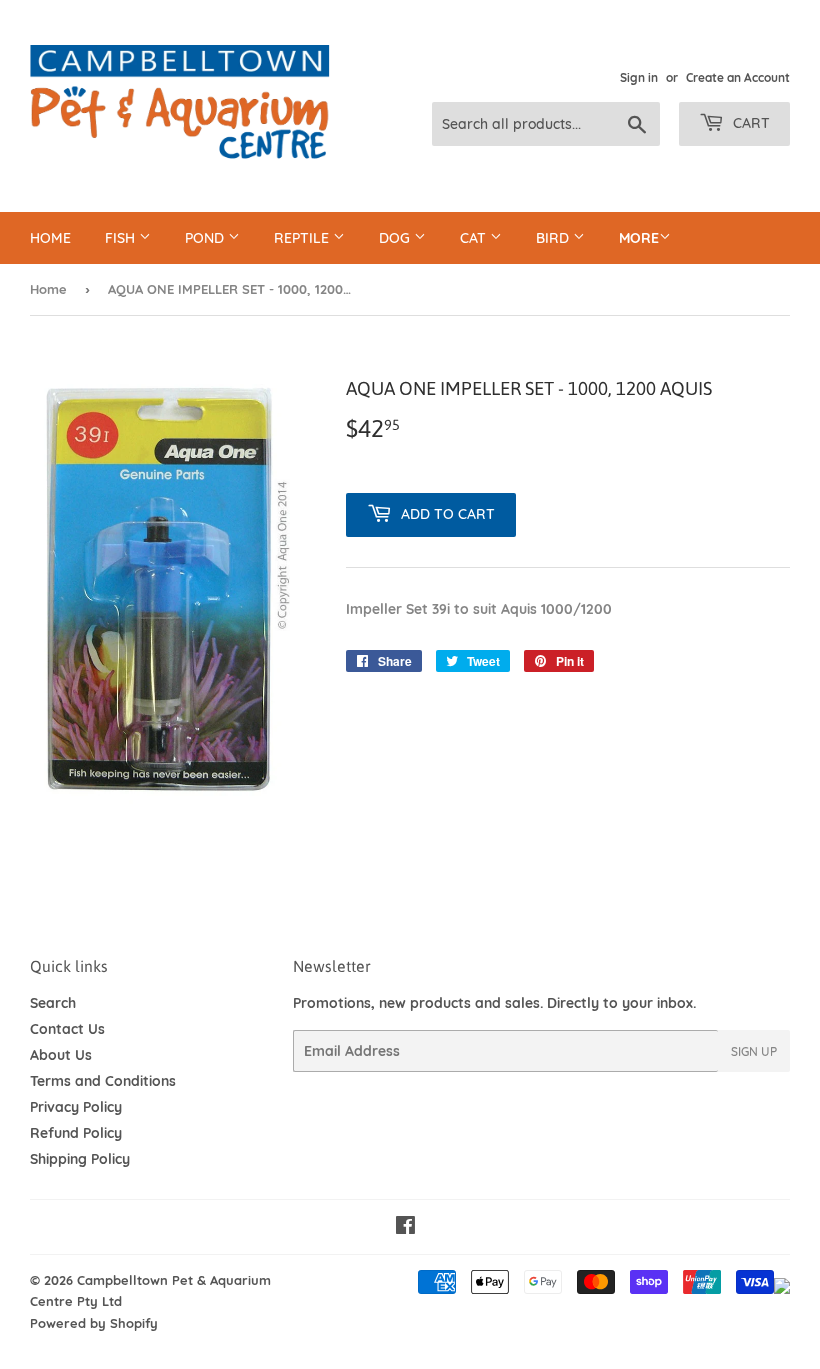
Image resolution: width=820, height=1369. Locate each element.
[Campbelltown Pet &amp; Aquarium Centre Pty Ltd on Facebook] (405, 1228)
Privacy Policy (76, 1107)
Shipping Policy (80, 1159)
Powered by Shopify (94, 1323)
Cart (749, 123)
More (639, 238)
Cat (475, 238)
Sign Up (754, 1051)
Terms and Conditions (103, 1081)
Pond (206, 238)
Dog (396, 238)
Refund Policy (76, 1133)
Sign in (639, 77)
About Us (61, 1055)
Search (53, 1003)
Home (50, 238)
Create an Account (738, 77)
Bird (554, 238)
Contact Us (67, 1029)
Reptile (303, 238)
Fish (122, 238)
